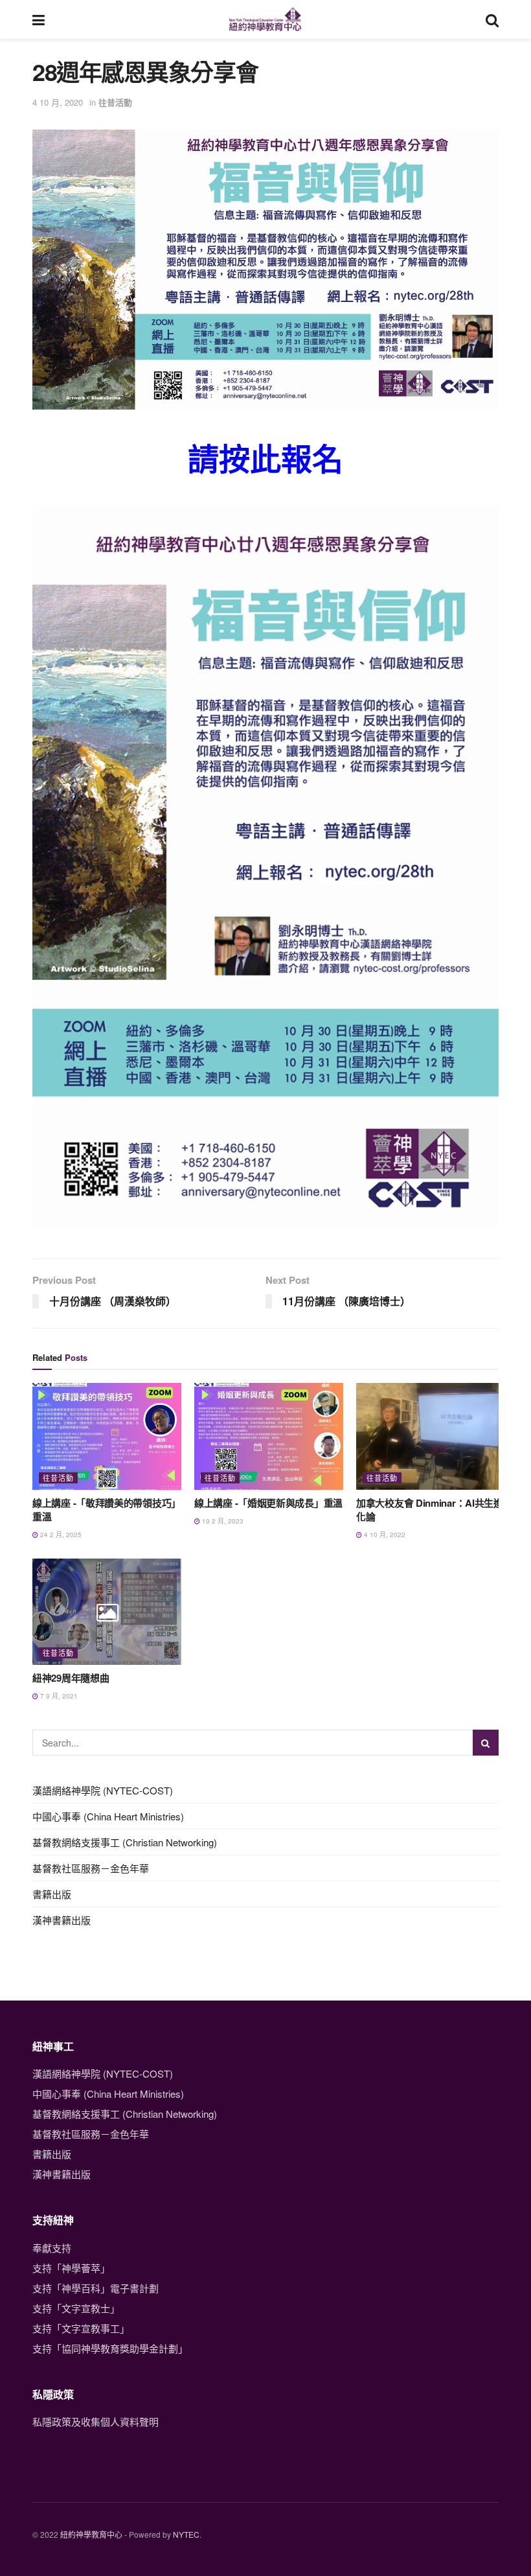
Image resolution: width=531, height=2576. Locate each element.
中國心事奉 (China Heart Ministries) (108, 1816)
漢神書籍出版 (62, 1920)
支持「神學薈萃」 (71, 2268)
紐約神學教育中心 (91, 2534)
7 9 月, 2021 (58, 1696)
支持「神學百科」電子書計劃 (96, 2288)
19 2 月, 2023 (222, 1521)
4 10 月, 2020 (58, 102)
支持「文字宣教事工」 (81, 2328)
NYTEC (186, 2534)
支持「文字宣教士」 (76, 2308)
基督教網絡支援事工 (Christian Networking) (125, 1842)
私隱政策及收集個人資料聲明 (96, 2421)
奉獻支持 (52, 2248)
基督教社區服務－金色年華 (91, 1868)
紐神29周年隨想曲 (71, 1678)
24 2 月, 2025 (60, 1535)
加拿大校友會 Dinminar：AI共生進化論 (430, 1510)
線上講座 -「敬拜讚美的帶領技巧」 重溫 (107, 1510)
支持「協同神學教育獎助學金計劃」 (110, 2348)
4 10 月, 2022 (384, 1535)
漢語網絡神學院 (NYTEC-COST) (103, 1790)
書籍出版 (52, 1894)
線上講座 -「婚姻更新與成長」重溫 (268, 1503)
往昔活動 (115, 102)
